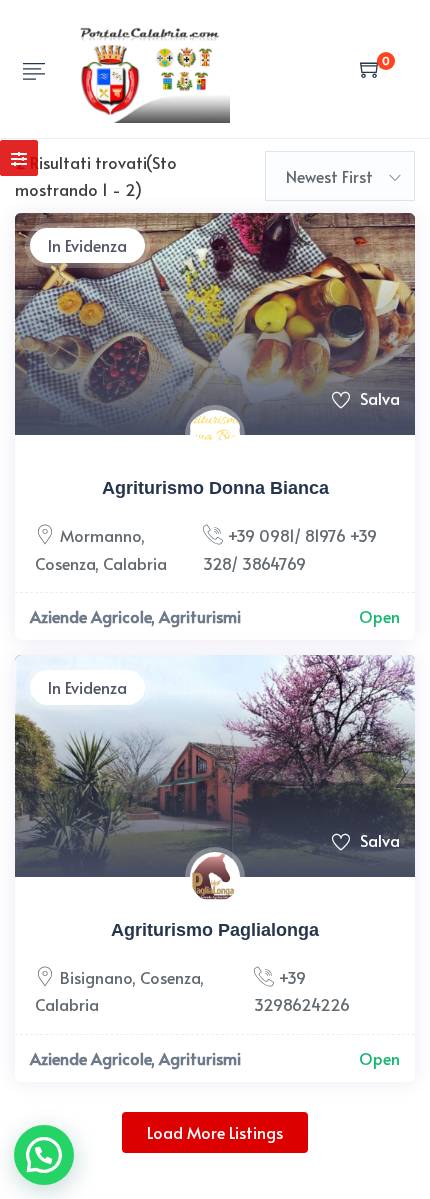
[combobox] (340, 176)
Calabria (135, 563)
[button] (44, 1155)
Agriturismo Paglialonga (215, 930)
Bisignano (96, 977)
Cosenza (65, 563)
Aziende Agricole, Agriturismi (135, 616)
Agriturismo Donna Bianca (215, 488)
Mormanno (100, 535)
